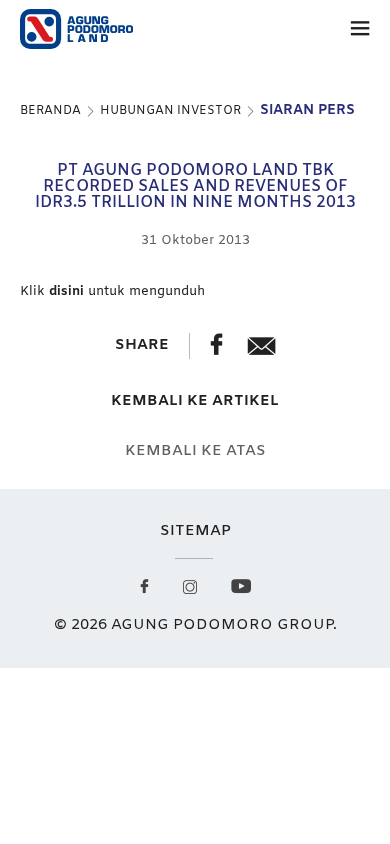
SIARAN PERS (307, 110)
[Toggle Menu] (360, 32)
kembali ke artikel (195, 401)
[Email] (261, 351)
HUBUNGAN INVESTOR (170, 111)
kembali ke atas (195, 451)
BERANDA (50, 111)
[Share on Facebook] (218, 351)
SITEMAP (195, 531)
